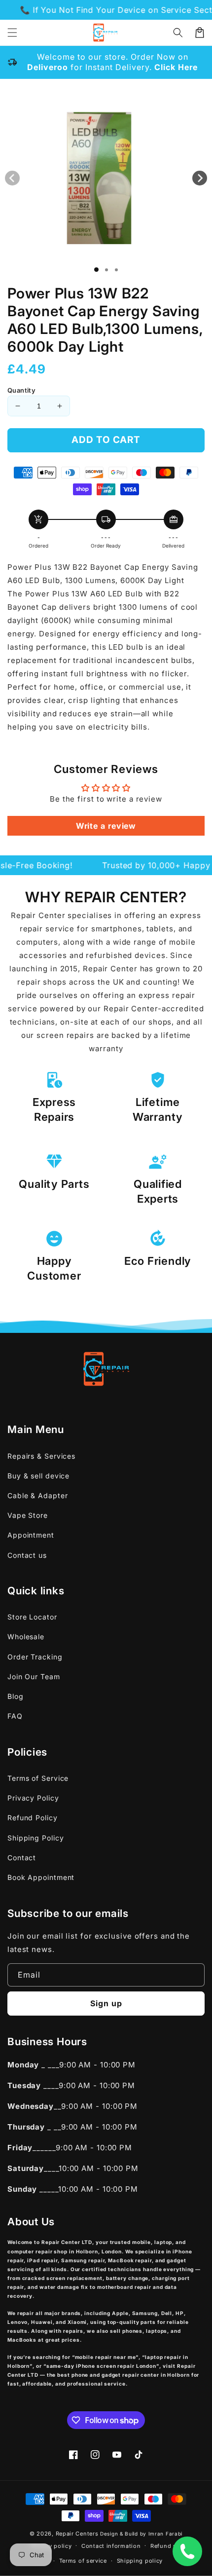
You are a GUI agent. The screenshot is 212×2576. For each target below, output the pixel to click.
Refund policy (171, 2546)
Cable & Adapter (38, 1495)
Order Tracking (35, 1657)
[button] (178, 33)
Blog (16, 1696)
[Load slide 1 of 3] (116, 270)
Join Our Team (34, 1676)
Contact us (27, 1555)
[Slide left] (12, 178)
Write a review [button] (106, 826)
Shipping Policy (36, 1838)
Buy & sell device (38, 1476)
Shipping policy (140, 2561)
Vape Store (28, 1515)
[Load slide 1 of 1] (96, 270)
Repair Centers (77, 2534)
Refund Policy (33, 1818)
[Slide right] (200, 178)
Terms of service (83, 2561)
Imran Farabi (165, 2534)
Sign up (106, 2003)
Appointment (31, 1535)
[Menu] (12, 33)
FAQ (15, 1716)
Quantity (21, 390)
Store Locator (32, 1617)
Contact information (111, 2546)
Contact (22, 1858)
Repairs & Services (41, 1456)
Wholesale (26, 1637)
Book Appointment (41, 1877)
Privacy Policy (33, 1798)
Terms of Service (38, 1778)
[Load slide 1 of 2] (106, 270)
